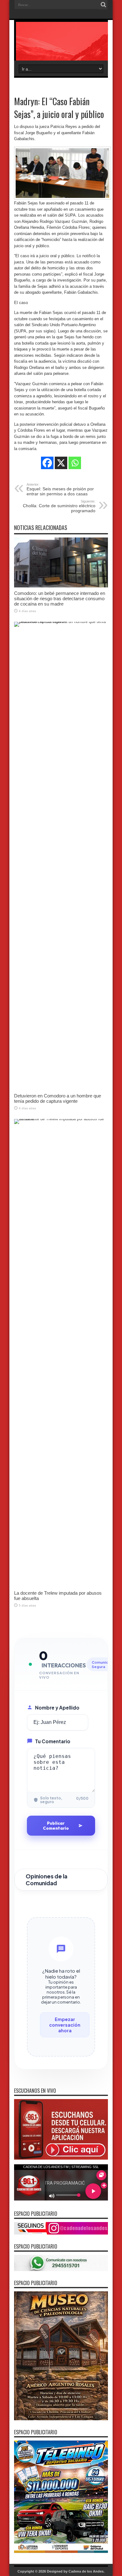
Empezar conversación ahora (65, 2025)
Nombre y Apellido (57, 1708)
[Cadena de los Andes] (61, 45)
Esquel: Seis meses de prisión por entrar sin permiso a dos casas (60, 489)
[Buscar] (103, 5)
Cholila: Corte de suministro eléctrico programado (59, 506)
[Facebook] (47, 463)
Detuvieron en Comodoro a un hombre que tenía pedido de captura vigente (58, 1098)
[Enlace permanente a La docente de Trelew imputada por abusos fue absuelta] (61, 1119)
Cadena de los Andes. (86, 2571)
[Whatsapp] (75, 463)
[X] (61, 463)
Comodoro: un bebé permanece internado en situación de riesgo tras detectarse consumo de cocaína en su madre (60, 599)
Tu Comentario (53, 1741)
